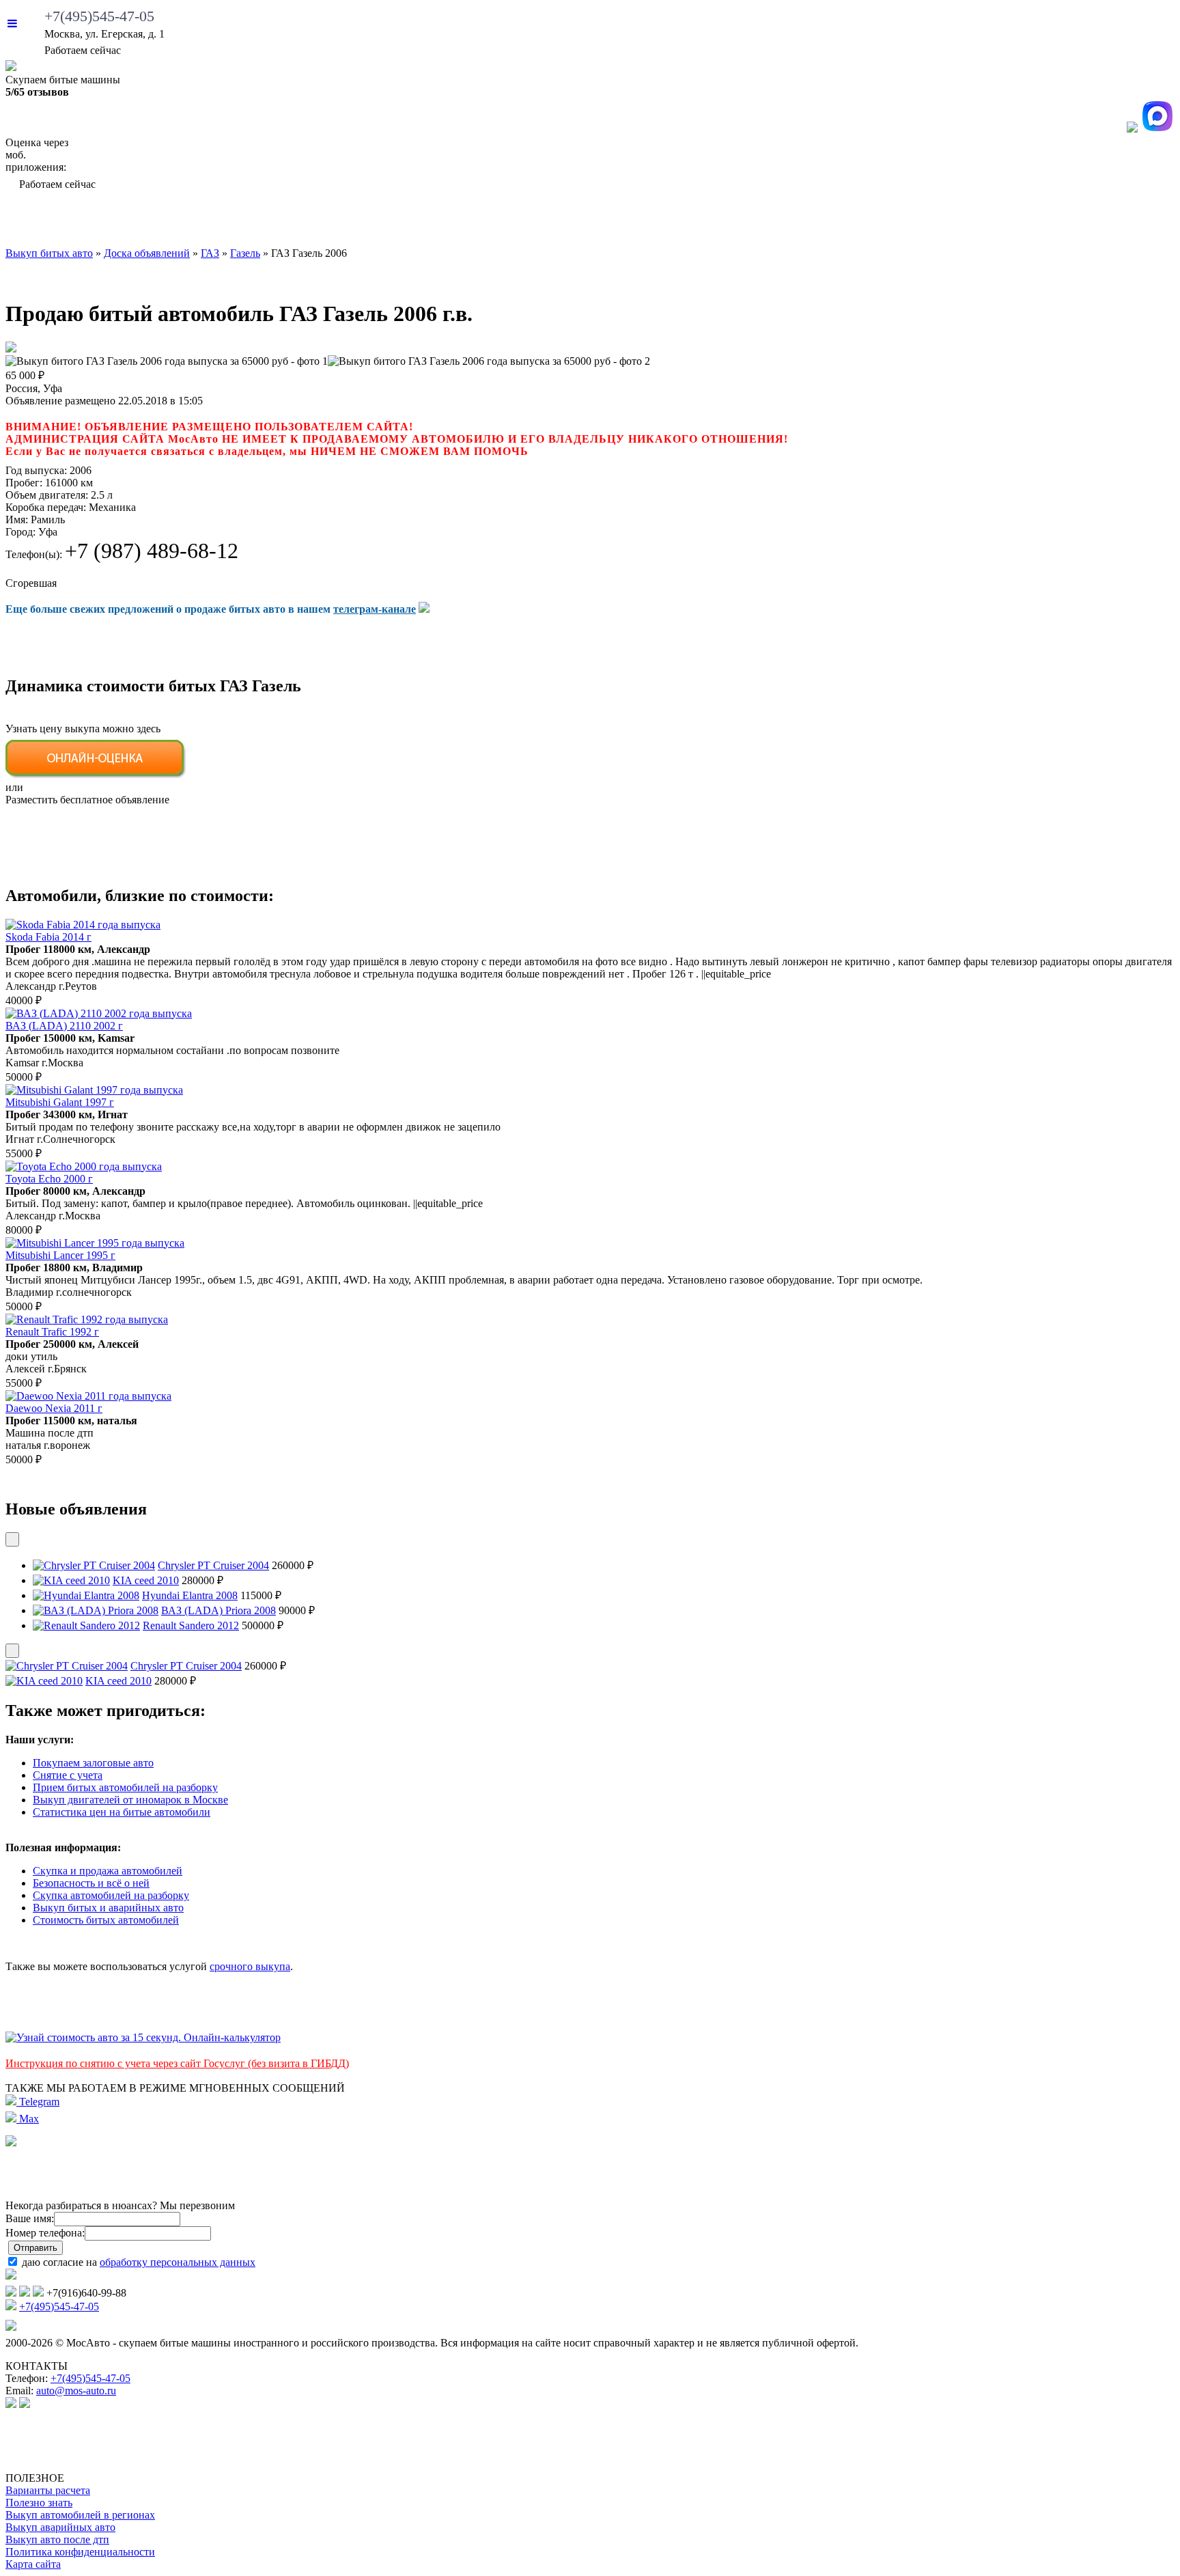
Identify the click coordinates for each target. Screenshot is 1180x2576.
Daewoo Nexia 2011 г (54, 1408)
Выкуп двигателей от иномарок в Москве (130, 1800)
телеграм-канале (375, 609)
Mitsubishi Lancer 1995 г (60, 1255)
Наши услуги (561, 222)
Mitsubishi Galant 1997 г (60, 1102)
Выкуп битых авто (105, 222)
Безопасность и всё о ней (91, 1883)
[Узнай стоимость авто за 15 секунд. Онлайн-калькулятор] (143, 2037)
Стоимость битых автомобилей (106, 1920)
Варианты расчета (48, 2490)
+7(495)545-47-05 (99, 16)
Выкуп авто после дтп (57, 2539)
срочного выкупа (250, 1966)
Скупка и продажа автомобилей (108, 1871)
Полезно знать (39, 2503)
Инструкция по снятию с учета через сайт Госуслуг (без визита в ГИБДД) (177, 2063)
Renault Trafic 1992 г (52, 1332)
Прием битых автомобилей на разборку (125, 1787)
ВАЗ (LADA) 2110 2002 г (64, 1026)
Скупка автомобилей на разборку (111, 1895)
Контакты (1116, 222)
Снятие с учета (68, 1775)
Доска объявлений (947, 222)
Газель (245, 253)
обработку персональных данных (178, 2262)
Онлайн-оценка (742, 222)
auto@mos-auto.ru (76, 2391)
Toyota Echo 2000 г (49, 1179)
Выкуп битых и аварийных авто (108, 1908)
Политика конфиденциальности (80, 2552)
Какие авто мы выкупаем (338, 222)
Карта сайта (33, 2564)
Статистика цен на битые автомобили (122, 1812)
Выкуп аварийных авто (60, 2527)
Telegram (38, 2102)
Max (28, 2119)
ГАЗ (210, 253)
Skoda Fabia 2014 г (48, 937)
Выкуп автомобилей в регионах (80, 2515)
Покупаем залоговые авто (93, 1763)
